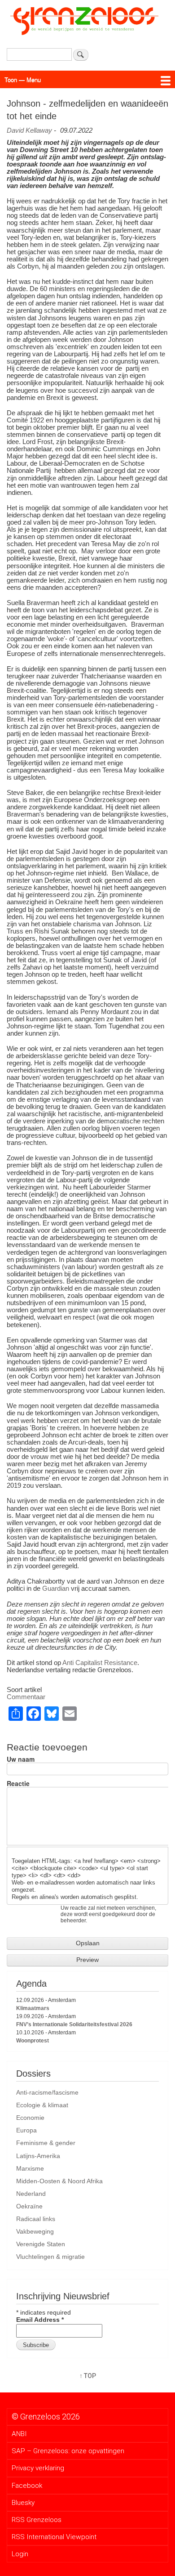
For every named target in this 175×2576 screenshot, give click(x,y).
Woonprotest (33, 2041)
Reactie (18, 1783)
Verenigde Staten (41, 2244)
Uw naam (21, 1759)
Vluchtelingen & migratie (50, 2257)
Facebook (27, 2486)
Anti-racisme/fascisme (47, 2092)
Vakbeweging (35, 2231)
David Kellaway (29, 130)
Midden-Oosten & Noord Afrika (59, 2181)
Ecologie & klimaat (42, 2105)
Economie (30, 2118)
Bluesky (23, 2503)
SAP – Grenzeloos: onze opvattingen (68, 2451)
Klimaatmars (33, 2008)
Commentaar (26, 1697)
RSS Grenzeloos (37, 2520)
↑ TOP (88, 2376)
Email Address (40, 2320)
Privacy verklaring (38, 2468)
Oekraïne (29, 2206)
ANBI (19, 2434)
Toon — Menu (23, 79)
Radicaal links (36, 2219)
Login (20, 2554)
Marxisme (30, 2168)
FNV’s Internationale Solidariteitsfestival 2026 (74, 2024)
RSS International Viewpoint (54, 2537)
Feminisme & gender (46, 2143)
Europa (26, 2130)
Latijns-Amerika (38, 2156)
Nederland (31, 2194)
